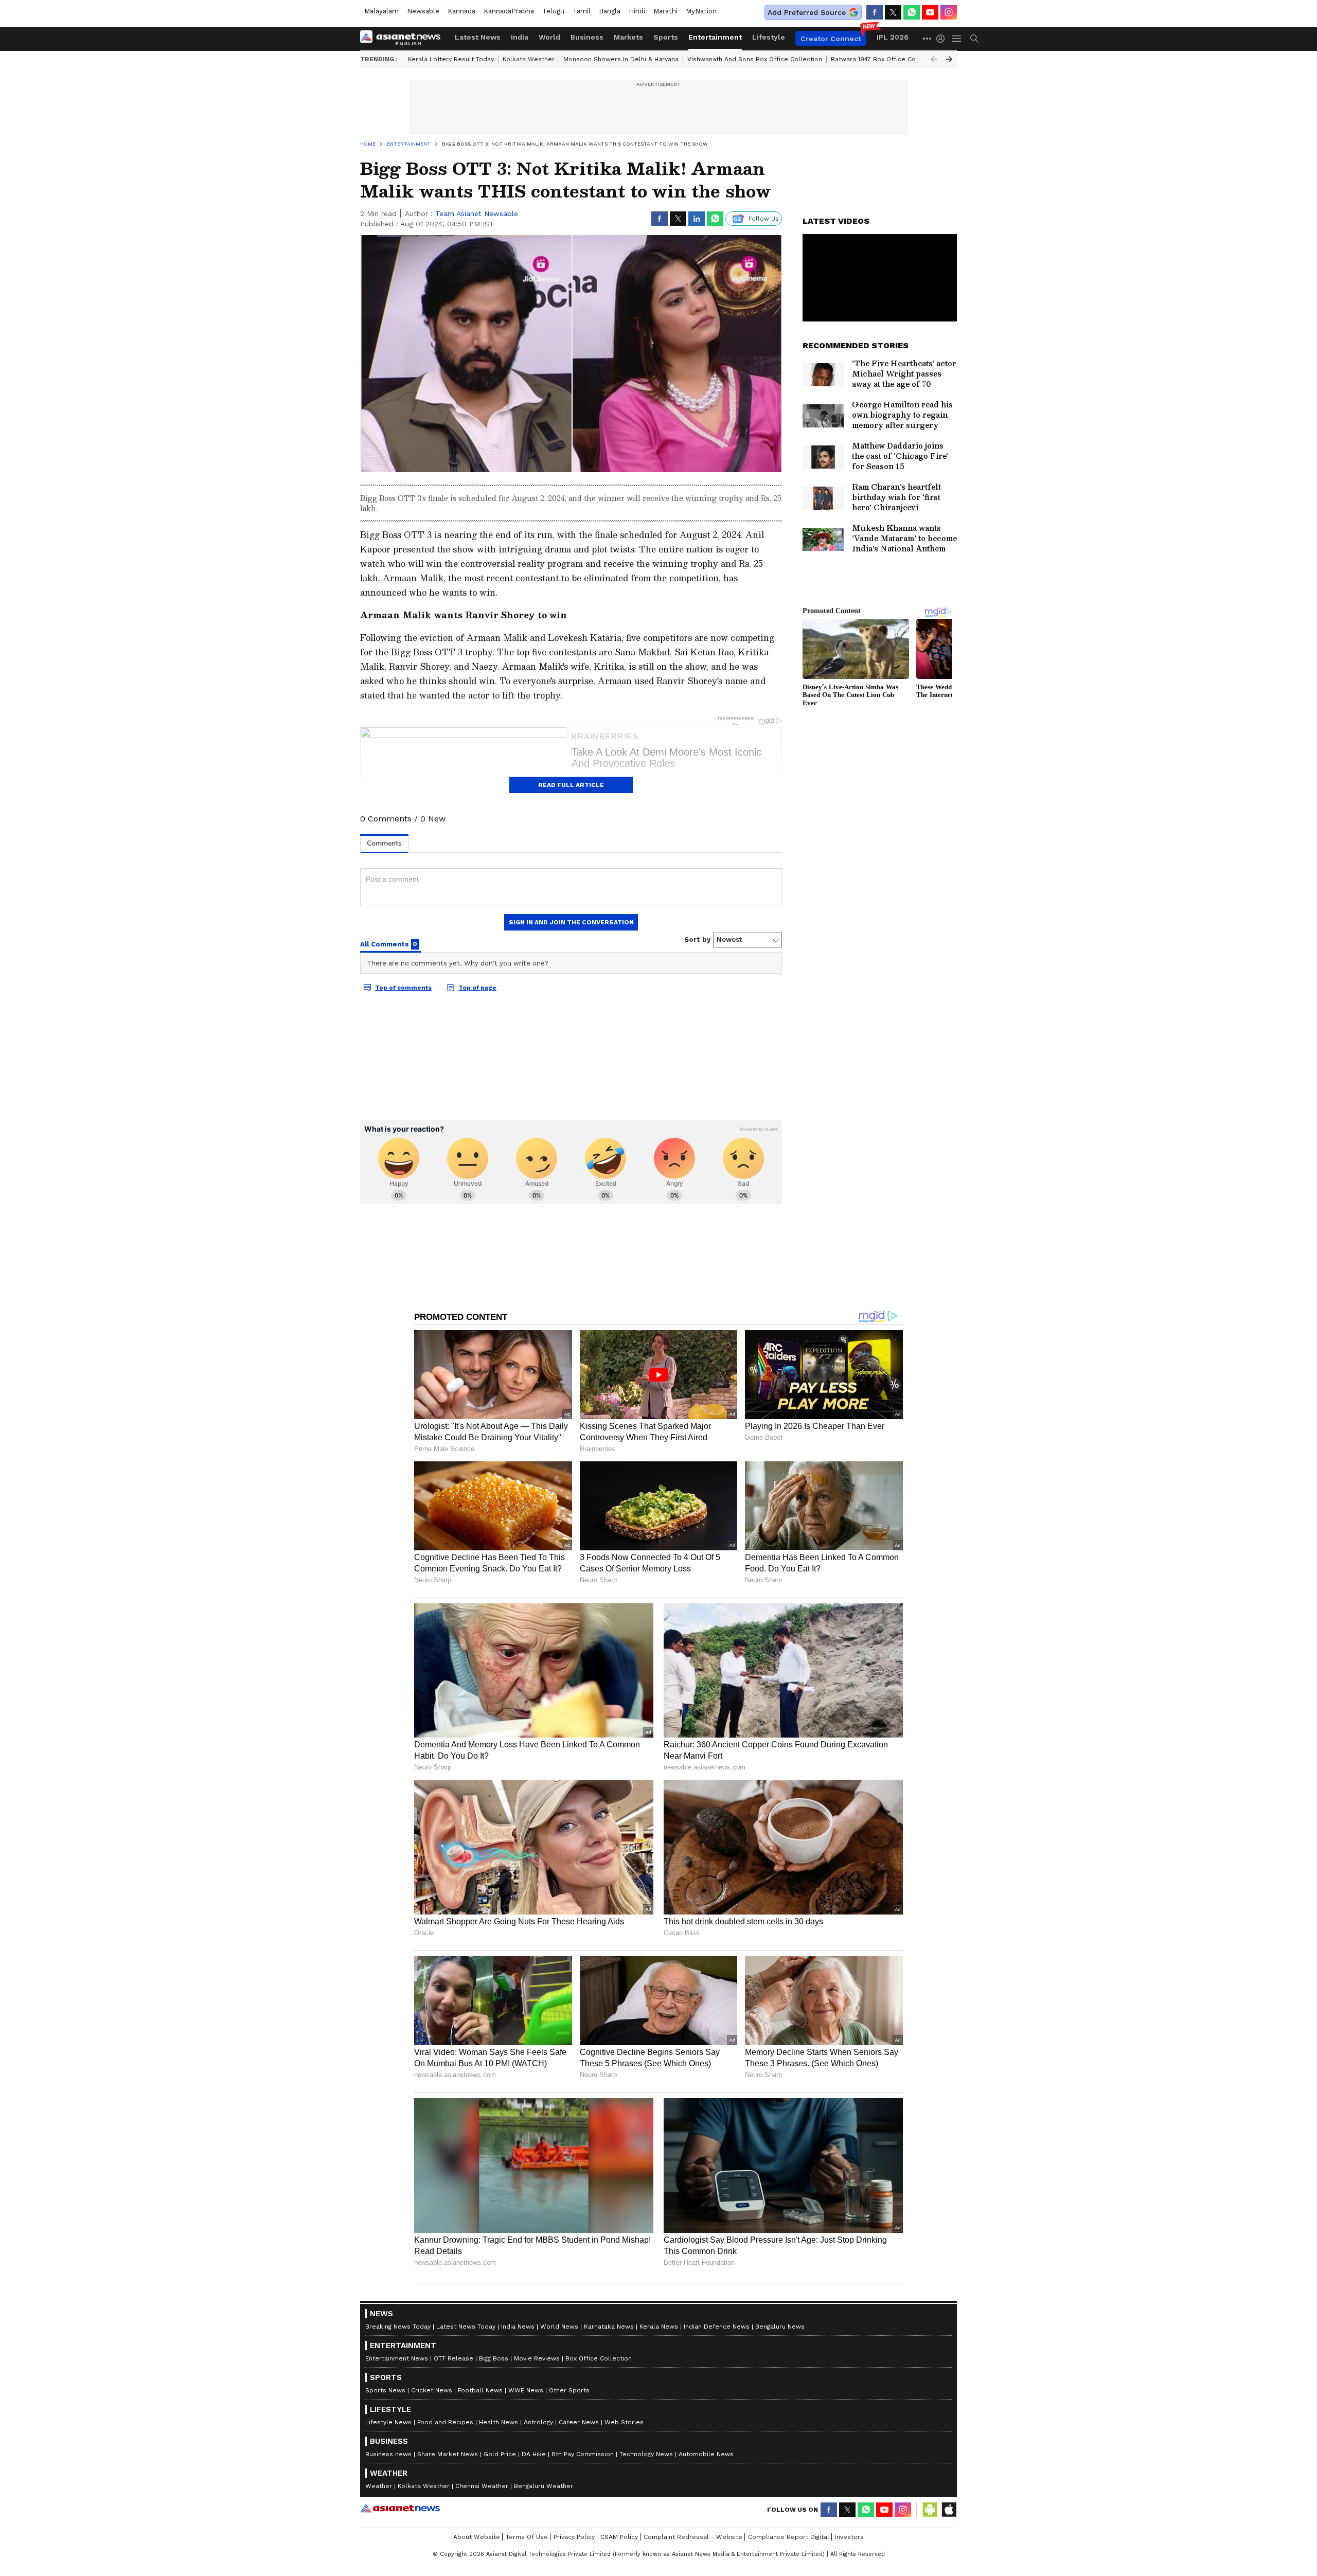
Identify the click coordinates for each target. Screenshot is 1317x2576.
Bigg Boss (494, 2358)
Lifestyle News (388, 2422)
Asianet (400, 2508)
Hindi (637, 11)
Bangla (610, 11)
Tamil (582, 11)
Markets (628, 37)
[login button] (943, 39)
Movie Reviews (537, 2358)
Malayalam (381, 11)
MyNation (701, 11)
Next (949, 59)
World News (559, 2327)
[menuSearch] (974, 39)
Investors (849, 2537)
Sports (666, 37)
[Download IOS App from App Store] (949, 2510)
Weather (379, 2486)
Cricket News (432, 2390)
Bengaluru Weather (544, 2486)
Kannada (461, 11)
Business (587, 37)
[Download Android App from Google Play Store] (930, 2510)
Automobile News (706, 2454)
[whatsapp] (912, 12)
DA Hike (534, 2454)
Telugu (553, 11)
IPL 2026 (893, 37)
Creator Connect (831, 39)
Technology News (646, 2454)
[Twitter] (893, 12)
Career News (579, 2422)
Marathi (665, 11)
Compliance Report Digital (789, 2537)
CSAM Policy (619, 2537)
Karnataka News (609, 2327)
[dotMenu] (928, 38)
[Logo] (404, 39)
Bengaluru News (780, 2327)
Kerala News (659, 2327)
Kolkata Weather (529, 59)
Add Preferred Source (807, 12)
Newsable (423, 11)
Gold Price (500, 2454)
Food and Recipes (445, 2422)
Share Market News (448, 2454)
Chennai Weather (482, 2486)
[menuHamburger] (957, 39)
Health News (499, 2422)
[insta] (949, 12)
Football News (480, 2390)
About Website (477, 2537)
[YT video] (930, 12)
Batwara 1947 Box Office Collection (885, 59)
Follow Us (764, 219)
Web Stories (624, 2422)
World (549, 37)
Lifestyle (769, 37)
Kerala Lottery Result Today (451, 59)
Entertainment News (397, 2358)
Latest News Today (466, 2327)
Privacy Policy (574, 2537)
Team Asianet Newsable (477, 213)
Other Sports (569, 2390)
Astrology (538, 2422)
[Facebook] (875, 12)
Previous (934, 59)
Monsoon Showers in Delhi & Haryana (621, 59)
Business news (388, 2454)
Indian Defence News (717, 2327)
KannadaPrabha (509, 11)
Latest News (478, 37)
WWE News (526, 2390)
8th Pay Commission (583, 2454)
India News (518, 2327)
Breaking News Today (398, 2327)
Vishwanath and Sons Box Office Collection (755, 59)
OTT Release (453, 2358)
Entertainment (715, 37)
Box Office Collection (599, 2358)
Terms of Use (527, 2537)
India (520, 37)
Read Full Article (571, 785)
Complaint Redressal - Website (693, 2537)
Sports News (385, 2390)
